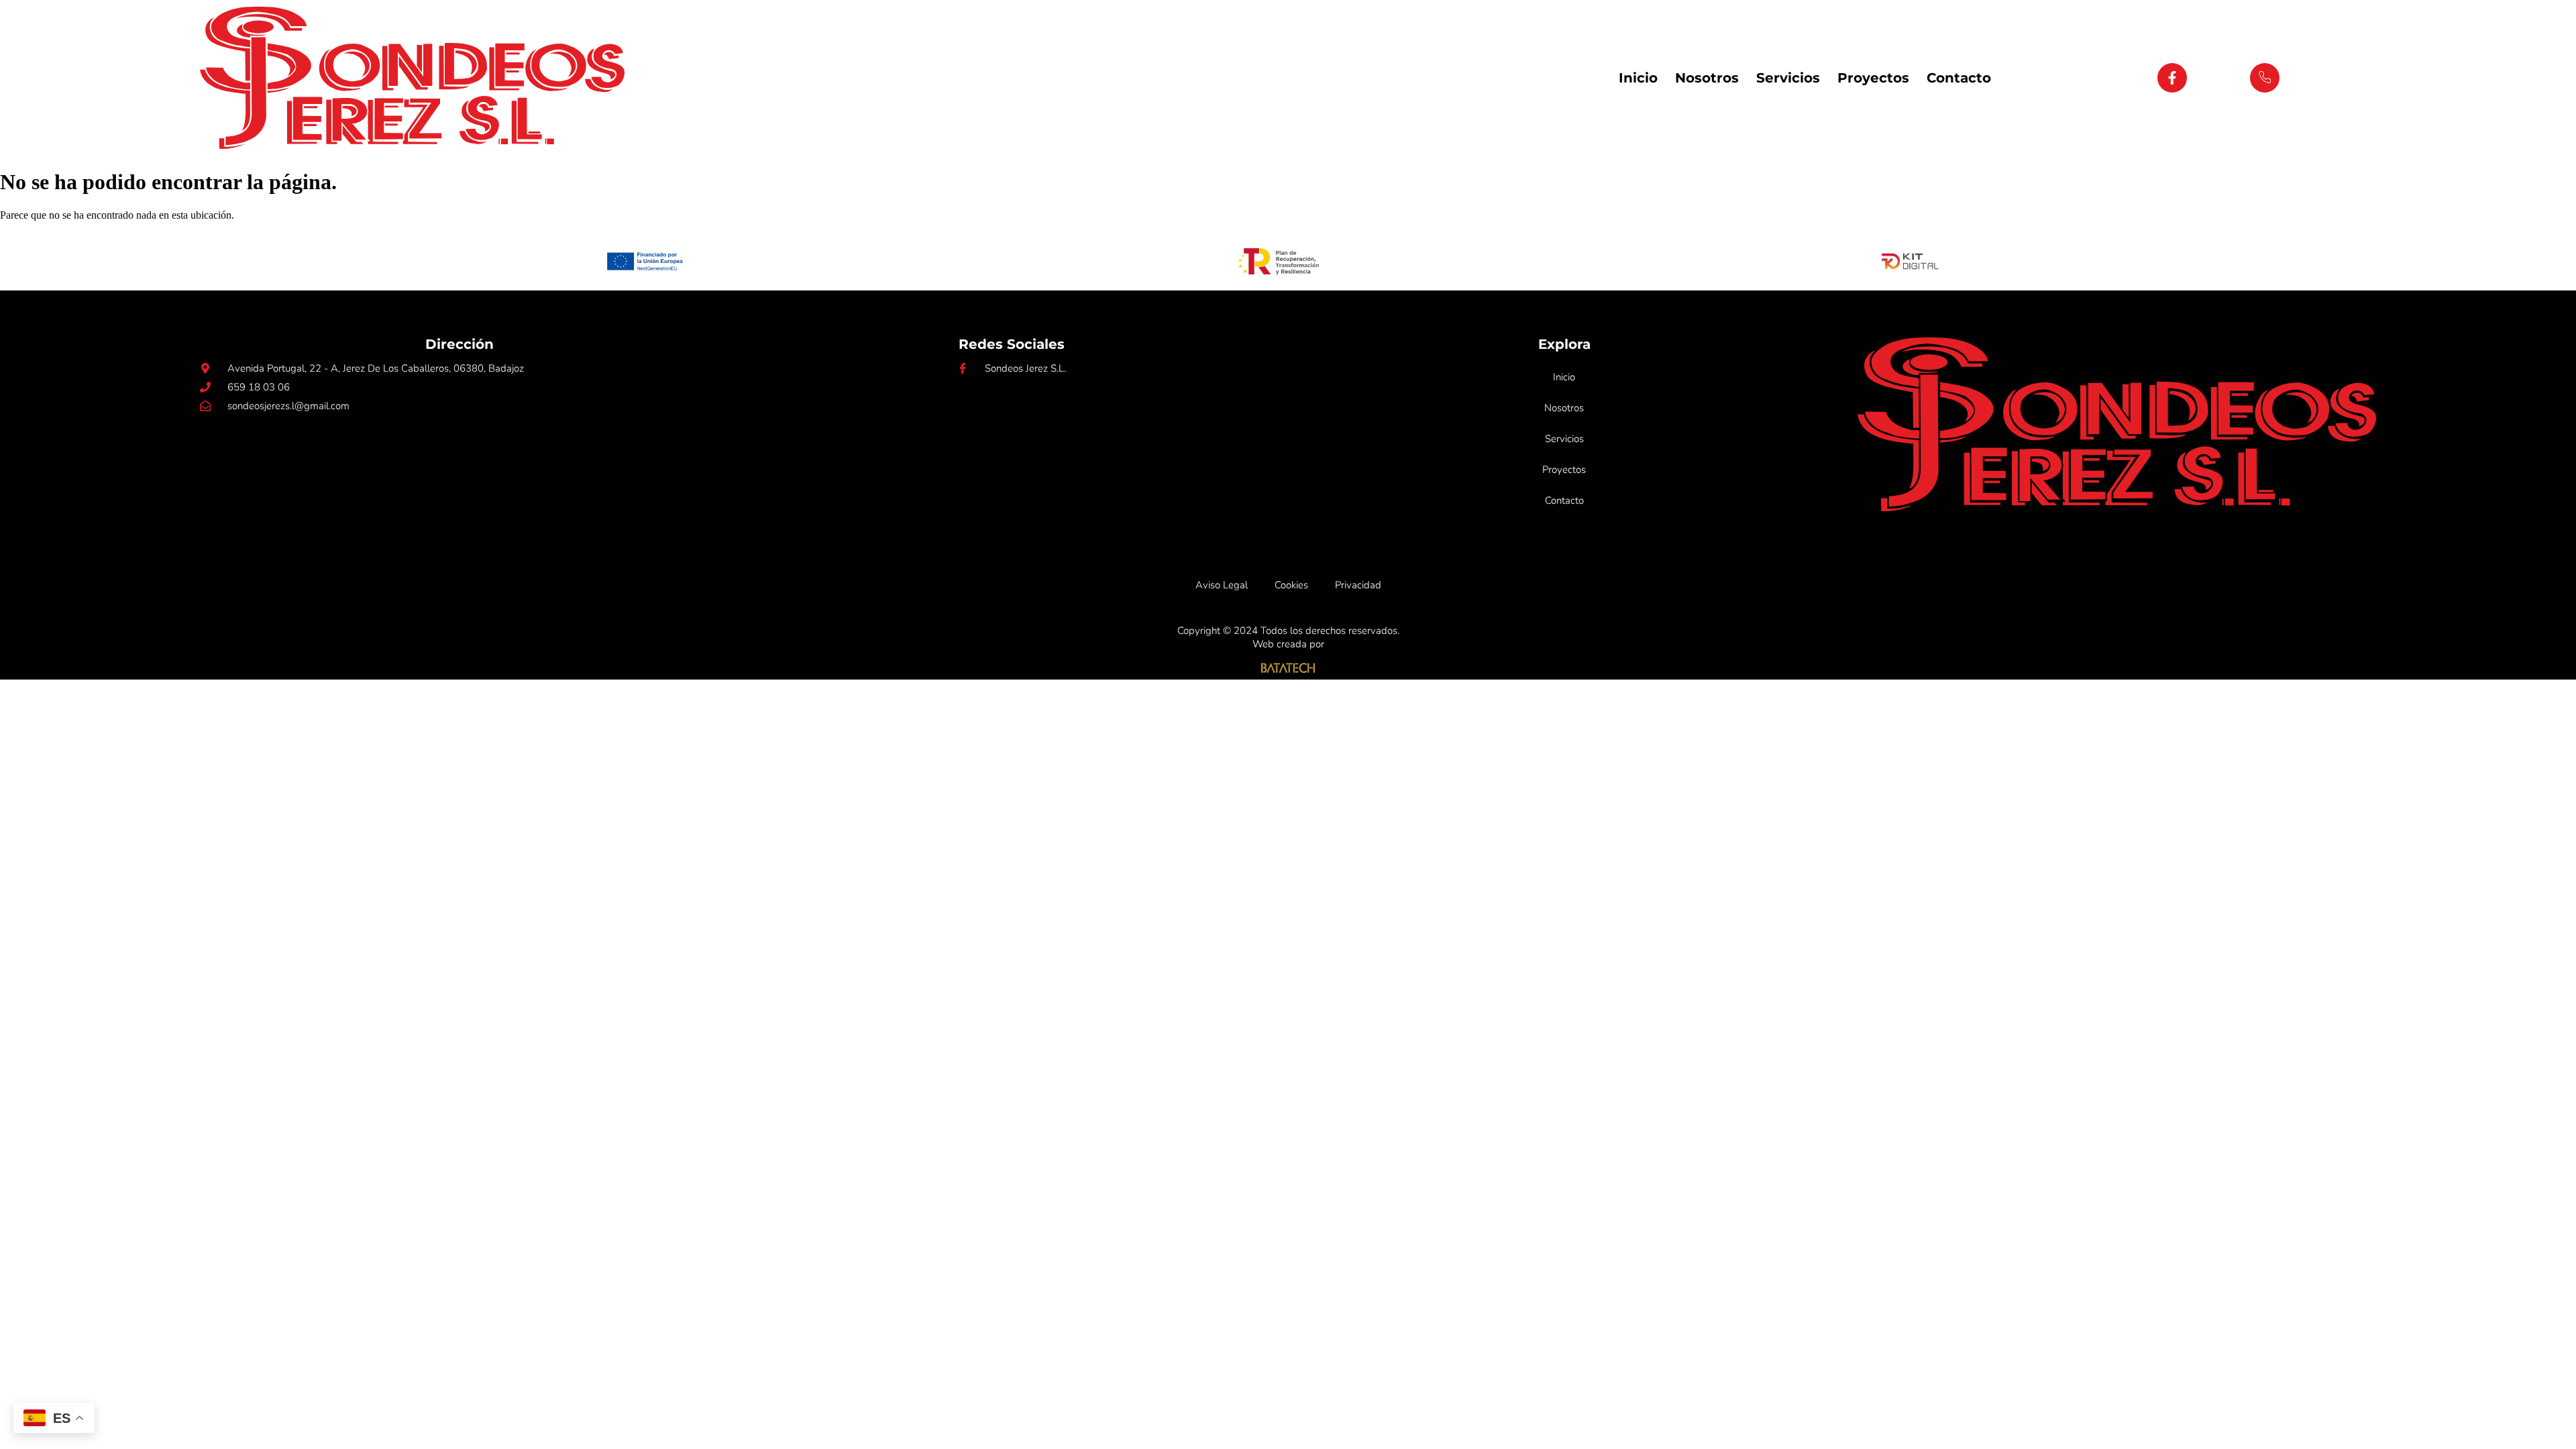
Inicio (1638, 78)
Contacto (1959, 78)
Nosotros (1707, 78)
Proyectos (1873, 78)
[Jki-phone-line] (2265, 78)
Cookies (1291, 585)
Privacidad (1358, 585)
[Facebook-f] (2172, 78)
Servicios (1788, 78)
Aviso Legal (1222, 585)
